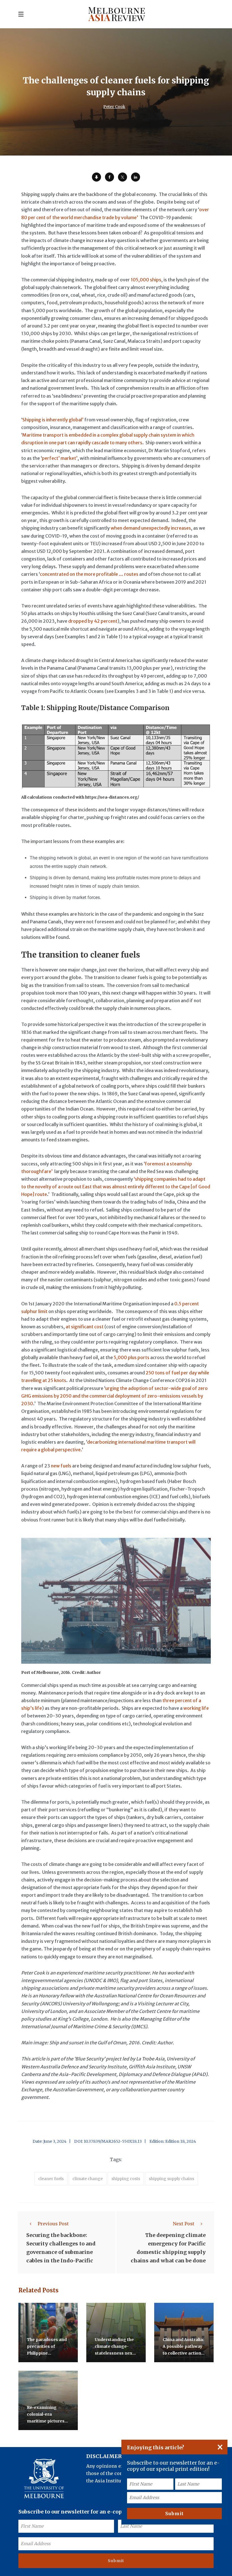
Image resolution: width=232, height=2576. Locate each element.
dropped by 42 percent (93, 621)
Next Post (184, 2224)
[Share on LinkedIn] (136, 177)
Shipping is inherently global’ (53, 420)
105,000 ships (146, 280)
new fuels (61, 1466)
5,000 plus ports (132, 1357)
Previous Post (53, 2224)
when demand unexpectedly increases (151, 528)
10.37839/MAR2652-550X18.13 (113, 2141)
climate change (88, 2179)
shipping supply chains (171, 2179)
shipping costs (126, 2179)
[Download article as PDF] (96, 177)
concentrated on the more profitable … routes (89, 574)
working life (196, 1708)
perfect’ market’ (60, 458)
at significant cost (85, 1327)
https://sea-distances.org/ (112, 797)
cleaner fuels (51, 2179)
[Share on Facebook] (109, 177)
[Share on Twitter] (123, 177)
